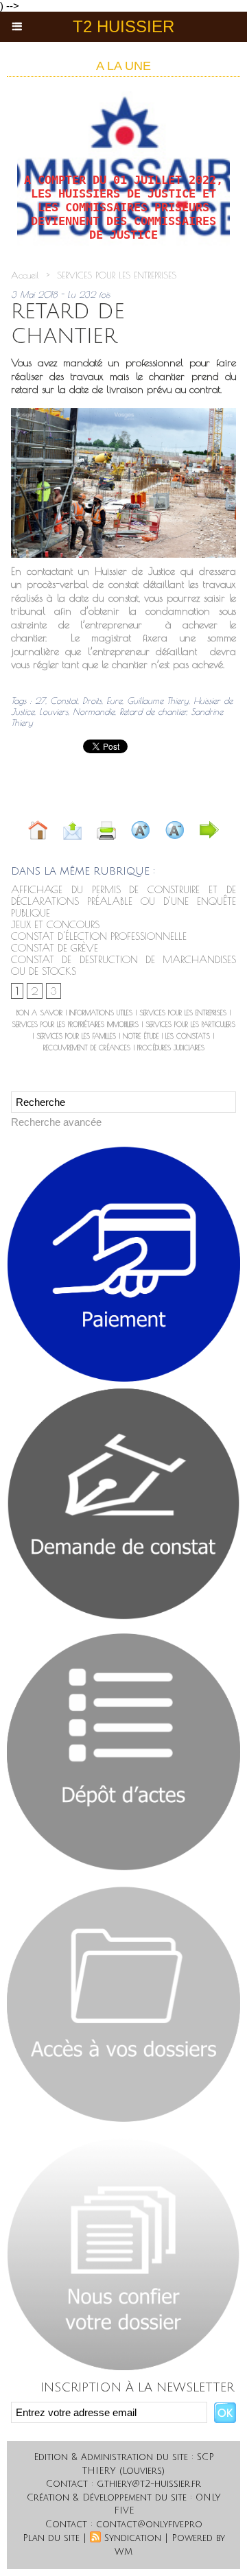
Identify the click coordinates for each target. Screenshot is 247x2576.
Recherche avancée (56, 1122)
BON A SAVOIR (39, 1013)
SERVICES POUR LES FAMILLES (76, 1036)
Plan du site (51, 2538)
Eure (114, 700)
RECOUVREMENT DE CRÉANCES (87, 1048)
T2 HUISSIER (123, 26)
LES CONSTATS (188, 1036)
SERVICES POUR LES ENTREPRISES (117, 275)
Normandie (94, 711)
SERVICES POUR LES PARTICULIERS (190, 1024)
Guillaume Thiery (158, 700)
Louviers (54, 711)
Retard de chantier (153, 711)
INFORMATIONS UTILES (101, 1013)
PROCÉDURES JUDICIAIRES (171, 1048)
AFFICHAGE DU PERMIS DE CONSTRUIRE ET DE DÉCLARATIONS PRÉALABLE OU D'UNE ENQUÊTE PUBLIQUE (123, 901)
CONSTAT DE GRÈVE (55, 948)
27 (40, 700)
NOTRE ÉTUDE (141, 1036)
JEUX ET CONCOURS (55, 924)
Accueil (25, 275)
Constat (64, 700)
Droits (92, 700)
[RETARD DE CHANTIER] (123, 414)
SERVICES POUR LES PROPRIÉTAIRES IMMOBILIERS (75, 1024)
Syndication (133, 2538)
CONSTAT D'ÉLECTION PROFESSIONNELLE (99, 936)
